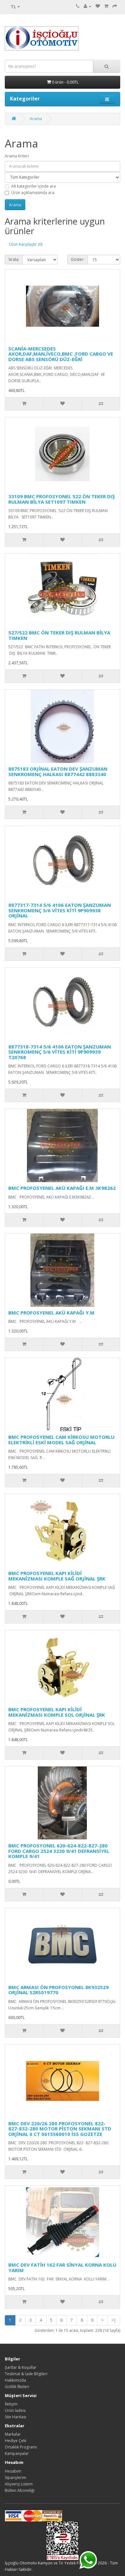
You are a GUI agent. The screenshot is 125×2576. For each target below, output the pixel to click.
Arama (36, 119)
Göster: (78, 259)
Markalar (13, 2434)
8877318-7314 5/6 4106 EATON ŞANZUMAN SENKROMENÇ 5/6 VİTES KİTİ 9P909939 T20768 (60, 1052)
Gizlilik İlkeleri (17, 2387)
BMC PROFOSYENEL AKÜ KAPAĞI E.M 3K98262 (62, 1188)
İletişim (11, 2404)
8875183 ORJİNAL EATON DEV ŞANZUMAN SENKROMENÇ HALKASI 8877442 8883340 (58, 771)
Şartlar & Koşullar (21, 2367)
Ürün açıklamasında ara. (33, 193)
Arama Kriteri (17, 156)
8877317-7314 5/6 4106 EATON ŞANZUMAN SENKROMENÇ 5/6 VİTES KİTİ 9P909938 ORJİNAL (60, 910)
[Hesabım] (88, 6)
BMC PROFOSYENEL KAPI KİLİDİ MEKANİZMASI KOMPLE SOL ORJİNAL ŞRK (57, 1712)
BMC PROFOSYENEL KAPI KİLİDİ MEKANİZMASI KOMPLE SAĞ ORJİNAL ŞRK (57, 1576)
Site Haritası (16, 2417)
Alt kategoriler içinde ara (33, 186)
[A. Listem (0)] (98, 6)
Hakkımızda (15, 2380)
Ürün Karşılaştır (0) (26, 244)
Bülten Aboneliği (20, 2490)
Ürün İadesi (15, 2410)
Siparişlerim (16, 2478)
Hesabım (13, 2471)
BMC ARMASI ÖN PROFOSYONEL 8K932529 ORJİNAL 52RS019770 (58, 1990)
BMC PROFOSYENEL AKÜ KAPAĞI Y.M (51, 1313)
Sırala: (14, 259)
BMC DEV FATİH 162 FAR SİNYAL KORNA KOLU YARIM (62, 2267)
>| (114, 2320)
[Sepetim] (106, 6)
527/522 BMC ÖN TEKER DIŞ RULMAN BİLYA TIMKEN (59, 635)
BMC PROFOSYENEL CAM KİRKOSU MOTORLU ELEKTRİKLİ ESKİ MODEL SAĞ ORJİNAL (61, 1440)
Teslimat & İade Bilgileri (26, 2374)
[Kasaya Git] (115, 6)
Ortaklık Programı (21, 2447)
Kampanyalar (17, 2453)
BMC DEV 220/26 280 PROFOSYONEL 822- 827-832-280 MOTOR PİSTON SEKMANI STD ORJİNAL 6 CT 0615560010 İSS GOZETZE (60, 2129)
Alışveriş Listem (19, 2484)
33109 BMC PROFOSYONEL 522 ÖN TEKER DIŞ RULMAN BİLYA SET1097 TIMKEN (62, 499)
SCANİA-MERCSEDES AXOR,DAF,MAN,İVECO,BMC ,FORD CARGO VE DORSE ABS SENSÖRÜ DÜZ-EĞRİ (61, 354)
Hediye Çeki (16, 2441)
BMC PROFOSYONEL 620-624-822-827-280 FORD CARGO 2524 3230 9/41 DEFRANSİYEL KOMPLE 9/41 (59, 1851)
